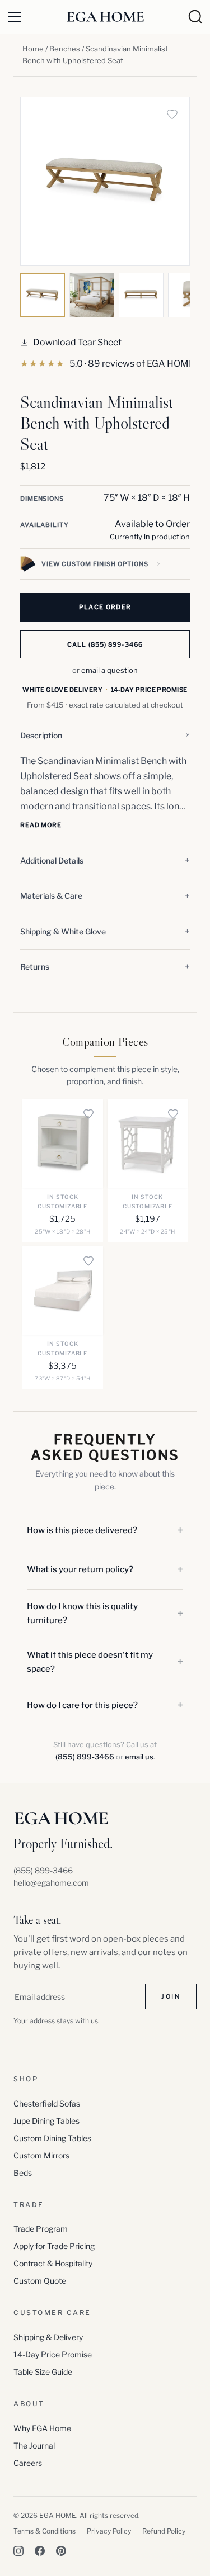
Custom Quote (40, 2281)
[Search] (195, 17)
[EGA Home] (105, 17)
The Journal (34, 2445)
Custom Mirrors (41, 2155)
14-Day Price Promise (53, 2354)
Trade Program (41, 2229)
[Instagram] (18, 2551)
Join (171, 1996)
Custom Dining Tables (52, 2138)
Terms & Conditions (45, 2531)
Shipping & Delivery (48, 2337)
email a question (109, 670)
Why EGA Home (42, 2428)
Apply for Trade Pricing (54, 2246)
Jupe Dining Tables (46, 2121)
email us (139, 1757)
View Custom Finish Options (95, 564)
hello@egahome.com (51, 1883)
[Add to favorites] (172, 115)
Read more (41, 825)
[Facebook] (40, 2551)
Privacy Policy (109, 2531)
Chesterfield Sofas (47, 2103)
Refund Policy (164, 2531)
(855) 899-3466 (85, 1757)
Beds (23, 2173)
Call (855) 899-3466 (105, 644)
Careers (28, 2463)
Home (33, 49)
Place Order (105, 607)
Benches (65, 49)
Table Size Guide (43, 2372)
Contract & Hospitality (53, 2263)
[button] (105, 736)
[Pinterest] (61, 2551)
